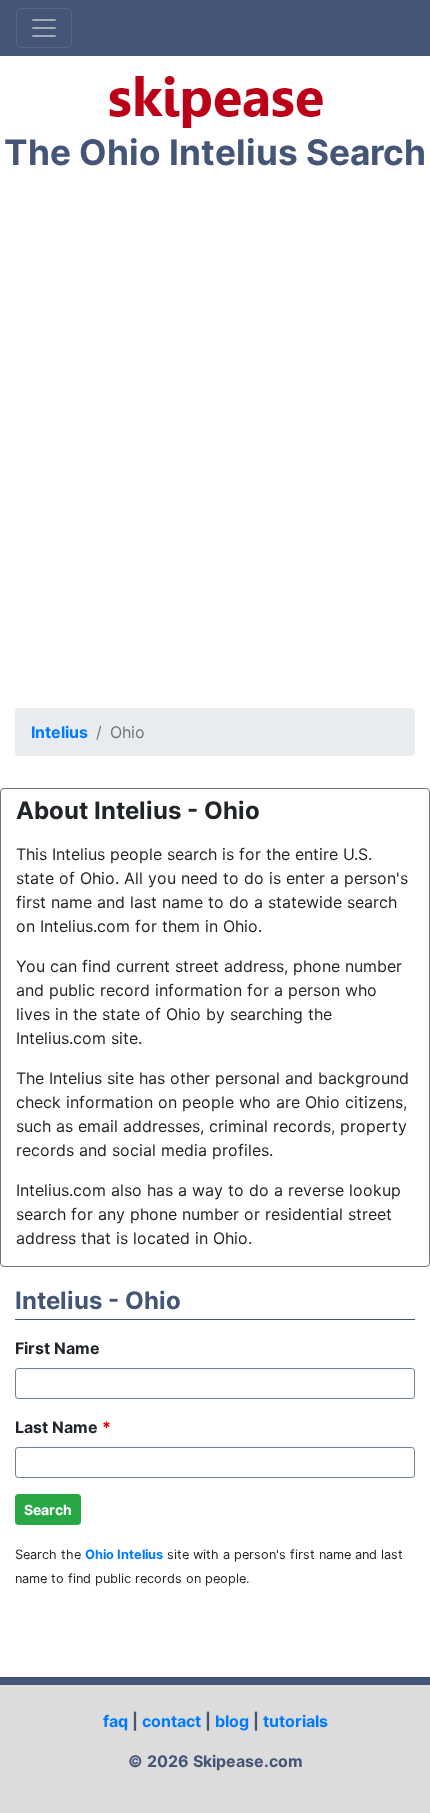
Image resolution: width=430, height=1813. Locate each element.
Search (48, 1509)
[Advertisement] (215, 445)
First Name (57, 1348)
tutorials (295, 1721)
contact (171, 1721)
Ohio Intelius (124, 1554)
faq (115, 1721)
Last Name (63, 1427)
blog (232, 1721)
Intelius (59, 732)
